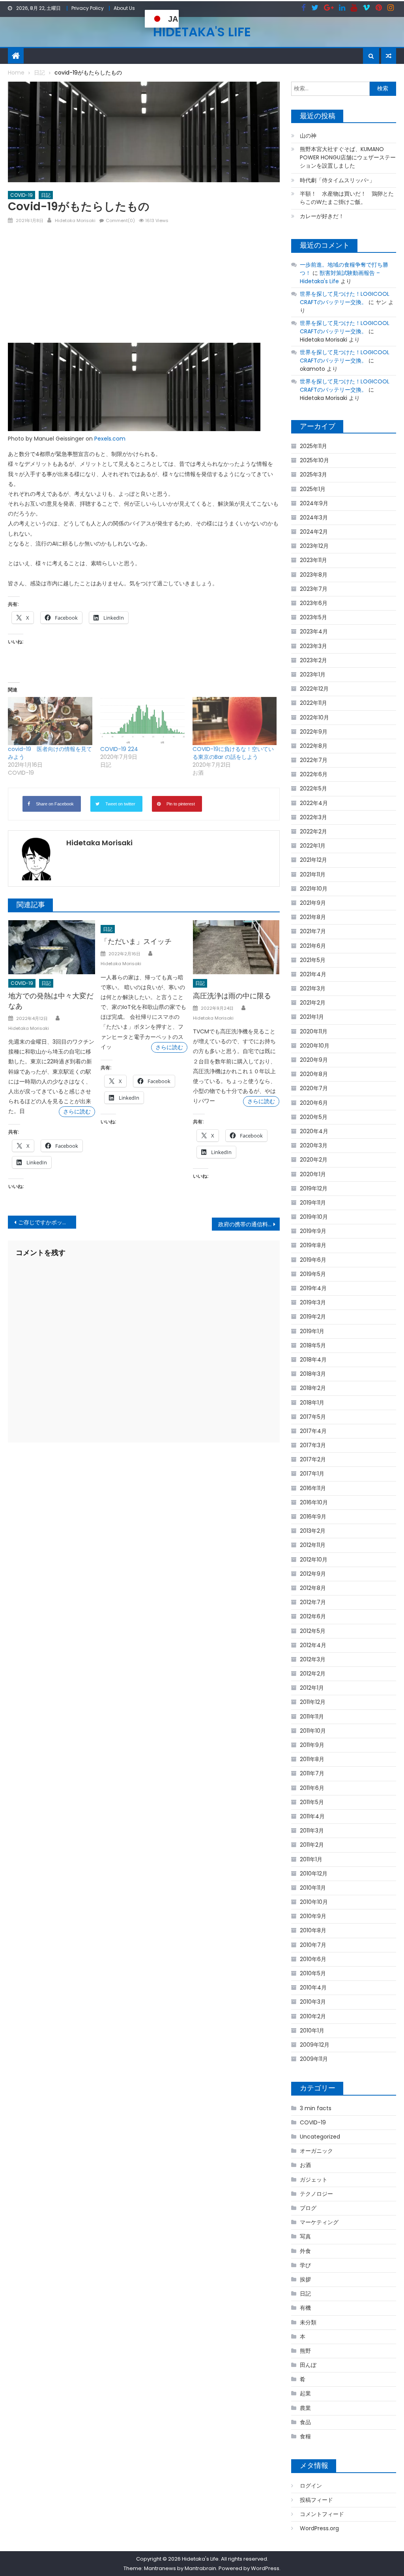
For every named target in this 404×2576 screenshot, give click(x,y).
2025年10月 (314, 460)
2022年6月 (314, 774)
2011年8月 (312, 1759)
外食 (305, 2251)
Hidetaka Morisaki (75, 220)
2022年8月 (314, 746)
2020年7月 (314, 1088)
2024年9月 (314, 503)
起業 (305, 2393)
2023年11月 (313, 560)
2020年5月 (314, 1117)
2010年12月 (314, 1874)
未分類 (308, 2322)
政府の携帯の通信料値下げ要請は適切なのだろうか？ (249, 1224)
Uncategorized (320, 2137)
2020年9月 (314, 1060)
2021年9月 (313, 903)
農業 (305, 2408)
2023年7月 (314, 589)
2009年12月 (315, 2045)
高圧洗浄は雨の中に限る (232, 996)
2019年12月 (314, 1188)
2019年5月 (313, 1274)
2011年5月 (312, 1802)
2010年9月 (313, 1916)
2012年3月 (313, 1659)
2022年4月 (314, 803)
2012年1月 (312, 1688)
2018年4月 (313, 1360)
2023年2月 (313, 660)
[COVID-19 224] (142, 721)
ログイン (311, 2486)
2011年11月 (312, 1717)
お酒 (305, 2165)
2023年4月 (314, 631)
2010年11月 (313, 1888)
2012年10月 (314, 1560)
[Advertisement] (144, 286)
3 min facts (316, 2108)
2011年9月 (312, 1745)
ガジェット (314, 2180)
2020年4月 (314, 1131)
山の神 (308, 136)
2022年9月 (314, 732)
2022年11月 (313, 703)
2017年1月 (312, 1474)
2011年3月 (312, 1831)
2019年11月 (313, 1203)
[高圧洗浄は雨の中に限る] (236, 947)
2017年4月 (313, 1431)
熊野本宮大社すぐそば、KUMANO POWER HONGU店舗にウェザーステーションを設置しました (348, 157)
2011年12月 (313, 1702)
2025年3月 (313, 474)
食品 (305, 2422)
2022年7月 (314, 760)
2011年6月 (312, 1788)
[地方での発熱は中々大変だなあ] (52, 947)
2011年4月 (312, 1816)
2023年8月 (314, 575)
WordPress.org (319, 2528)
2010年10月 (314, 1902)
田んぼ (308, 2365)
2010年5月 (313, 1973)
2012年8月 (313, 1588)
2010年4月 (313, 1988)
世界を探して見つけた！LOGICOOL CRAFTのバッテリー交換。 (345, 298)
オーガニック (316, 2151)
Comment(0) (120, 220)
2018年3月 (313, 1374)
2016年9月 (313, 1517)
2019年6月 (313, 1260)
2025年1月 (313, 489)
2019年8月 (313, 1245)
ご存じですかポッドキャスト (47, 1222)
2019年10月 (314, 1217)
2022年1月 (313, 846)
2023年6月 (314, 603)
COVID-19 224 (119, 749)
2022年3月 (313, 817)
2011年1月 (311, 1859)
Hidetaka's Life (202, 32)
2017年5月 (313, 1417)
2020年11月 (314, 1031)
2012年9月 (313, 1574)
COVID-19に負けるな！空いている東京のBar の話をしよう (233, 753)
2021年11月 (313, 874)
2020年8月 (314, 1074)
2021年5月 (313, 960)
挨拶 (305, 2279)
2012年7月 (313, 1602)
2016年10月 (314, 1502)
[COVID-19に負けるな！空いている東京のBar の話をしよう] (235, 721)
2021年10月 (314, 889)
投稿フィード (316, 2500)
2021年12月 (313, 860)
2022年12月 (314, 689)
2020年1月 (313, 1174)
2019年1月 (312, 1331)
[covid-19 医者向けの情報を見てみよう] (50, 721)
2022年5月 (313, 788)
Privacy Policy (88, 8)
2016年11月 (313, 1488)
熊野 (305, 2351)
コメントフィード (322, 2514)
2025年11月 (313, 446)
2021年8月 (313, 917)
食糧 (305, 2436)
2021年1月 (312, 1017)
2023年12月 (314, 546)
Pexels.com (110, 439)
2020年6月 (314, 1103)
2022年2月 (313, 831)
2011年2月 (312, 1845)
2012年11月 (313, 1545)
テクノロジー (316, 2194)
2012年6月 (313, 1616)
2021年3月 (313, 988)
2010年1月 (312, 2031)
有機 (305, 2308)
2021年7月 (313, 931)
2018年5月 (313, 1345)
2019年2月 (313, 1317)
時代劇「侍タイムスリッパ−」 (337, 180)
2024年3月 (314, 517)
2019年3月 (313, 1302)
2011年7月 (312, 1773)
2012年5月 (313, 1631)
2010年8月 (313, 1930)
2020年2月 (314, 1160)
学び (305, 2265)
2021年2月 (313, 1003)
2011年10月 (313, 1731)
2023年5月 (313, 617)
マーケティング (319, 2222)
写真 (305, 2236)
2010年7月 (313, 1945)
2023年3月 (313, 646)
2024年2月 (314, 532)
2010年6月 (313, 1959)
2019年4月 (313, 1288)
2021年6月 (313, 946)
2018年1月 (312, 1403)
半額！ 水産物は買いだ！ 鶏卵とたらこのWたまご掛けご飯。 (347, 198)
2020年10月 (315, 1046)
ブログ (308, 2208)
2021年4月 (313, 974)
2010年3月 (313, 2002)
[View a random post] (389, 56)
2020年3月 (314, 1145)
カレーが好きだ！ (322, 216)
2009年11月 (314, 2059)
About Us (124, 8)
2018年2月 (313, 1388)
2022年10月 (314, 717)
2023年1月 (313, 674)
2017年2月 (313, 1459)
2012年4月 (313, 1645)
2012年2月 (313, 1674)
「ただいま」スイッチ (136, 941)
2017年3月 (313, 1445)
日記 (46, 195)
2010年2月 (313, 2016)
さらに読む (77, 1111)
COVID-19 (22, 195)
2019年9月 (313, 1231)
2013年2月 (313, 1531)
